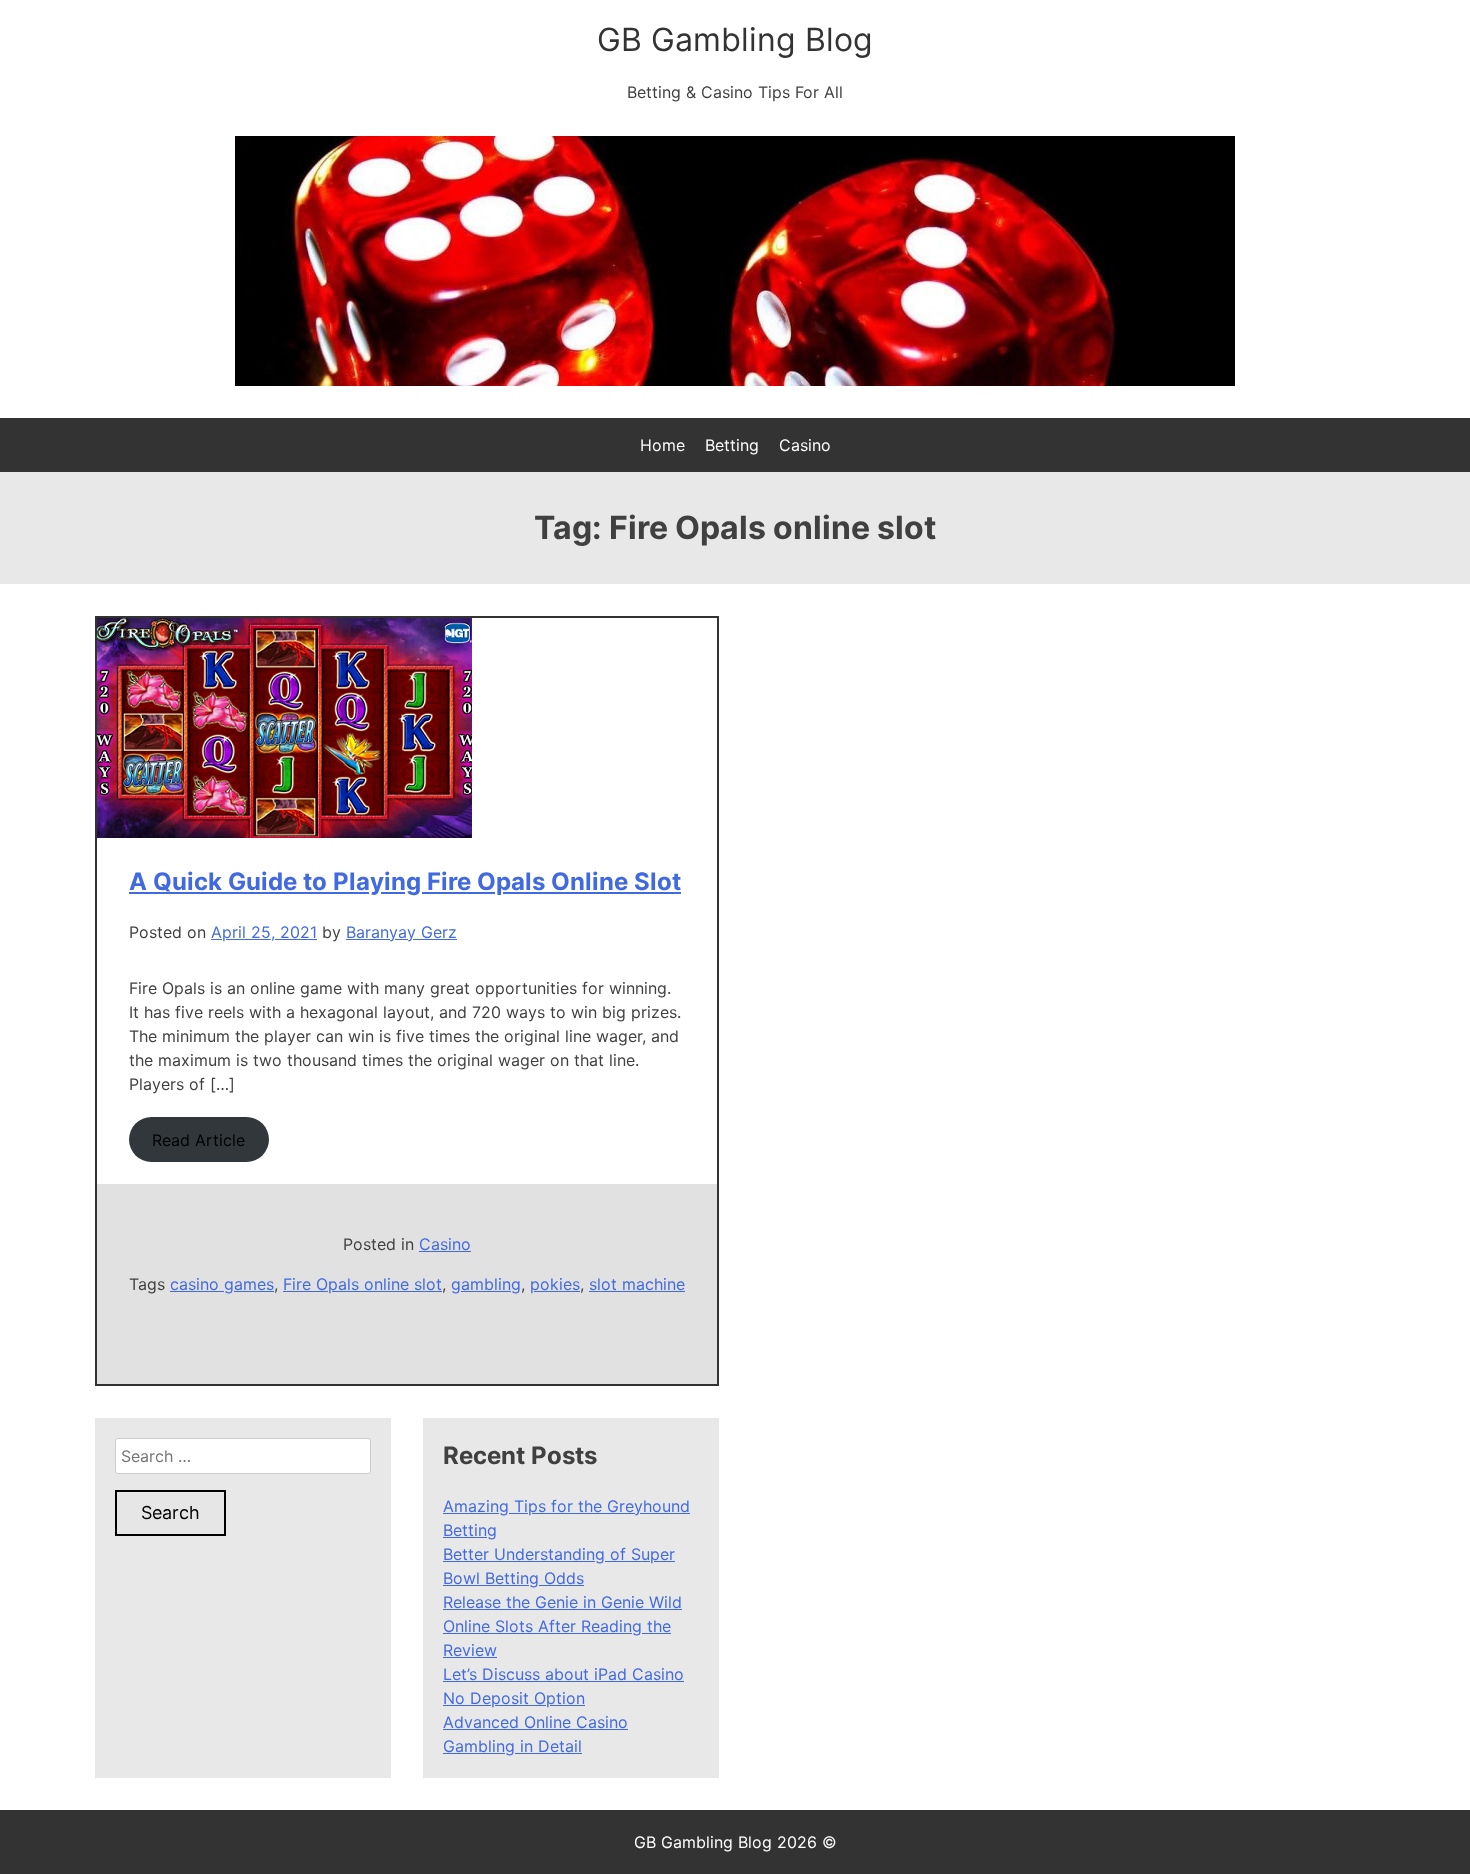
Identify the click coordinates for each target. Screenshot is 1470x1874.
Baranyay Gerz (401, 932)
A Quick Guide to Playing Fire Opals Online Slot (405, 881)
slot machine (637, 1284)
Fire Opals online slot (362, 1284)
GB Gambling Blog (735, 39)
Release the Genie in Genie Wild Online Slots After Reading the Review (562, 1626)
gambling (486, 1284)
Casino (805, 445)
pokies (555, 1284)
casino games (222, 1284)
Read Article (198, 1140)
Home (662, 445)
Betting (732, 445)
